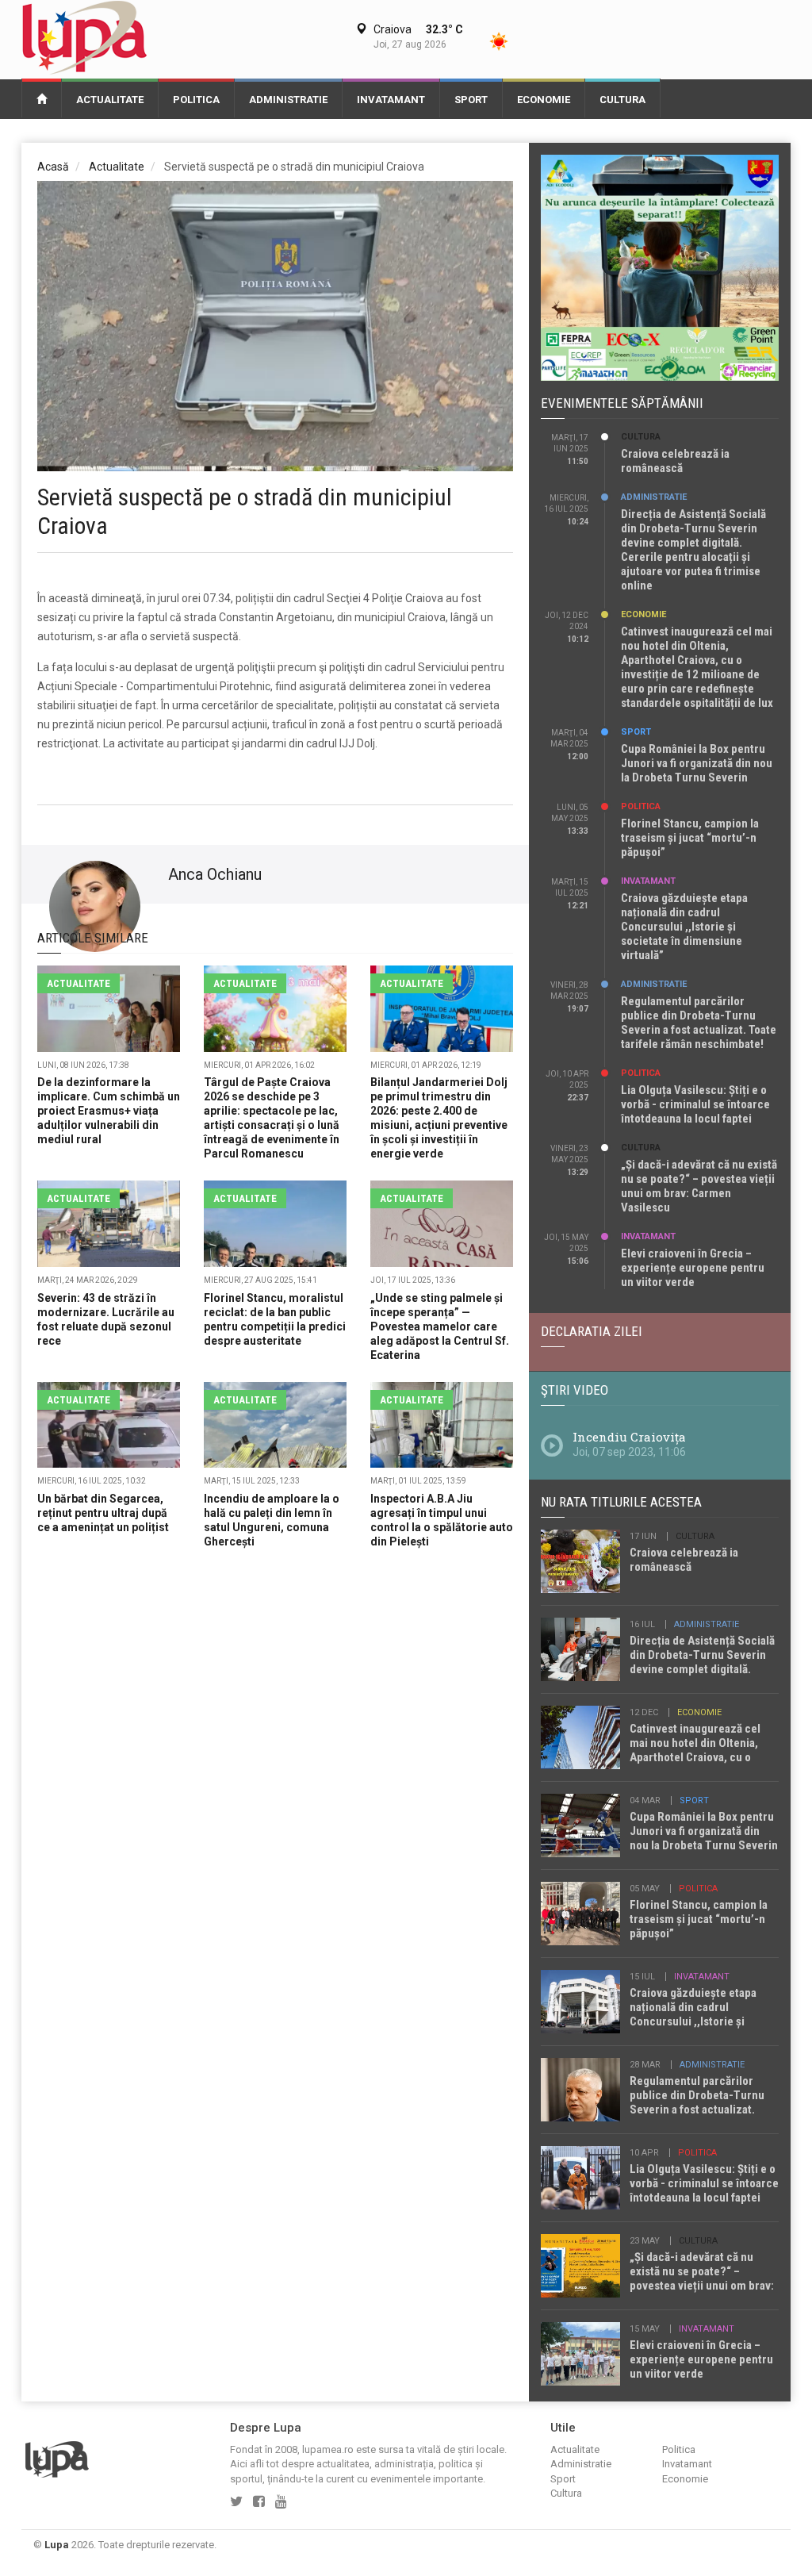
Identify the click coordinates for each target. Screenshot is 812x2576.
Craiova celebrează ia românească (675, 461)
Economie (544, 100)
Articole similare (93, 938)
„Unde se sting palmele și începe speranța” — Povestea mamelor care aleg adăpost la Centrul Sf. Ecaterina (440, 1326)
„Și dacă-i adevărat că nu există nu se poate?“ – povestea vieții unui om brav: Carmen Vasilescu (699, 1186)
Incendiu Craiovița (629, 1437)
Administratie (288, 100)
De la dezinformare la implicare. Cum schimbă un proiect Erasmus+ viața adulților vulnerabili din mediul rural (109, 1111)
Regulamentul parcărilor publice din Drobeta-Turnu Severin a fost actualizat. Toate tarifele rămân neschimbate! (699, 1023)
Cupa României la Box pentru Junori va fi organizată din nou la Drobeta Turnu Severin (697, 763)
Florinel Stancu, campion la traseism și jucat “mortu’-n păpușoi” (690, 838)
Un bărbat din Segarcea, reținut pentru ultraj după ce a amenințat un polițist (103, 1513)
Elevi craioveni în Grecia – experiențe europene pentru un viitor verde (693, 1268)
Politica (196, 100)
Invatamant (391, 100)
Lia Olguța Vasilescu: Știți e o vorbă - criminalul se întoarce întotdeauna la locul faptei (695, 1104)
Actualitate (110, 100)
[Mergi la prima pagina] (42, 98)
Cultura (622, 100)
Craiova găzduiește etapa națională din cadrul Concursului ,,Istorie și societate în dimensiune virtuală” (684, 927)
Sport (471, 100)
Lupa (57, 2545)
